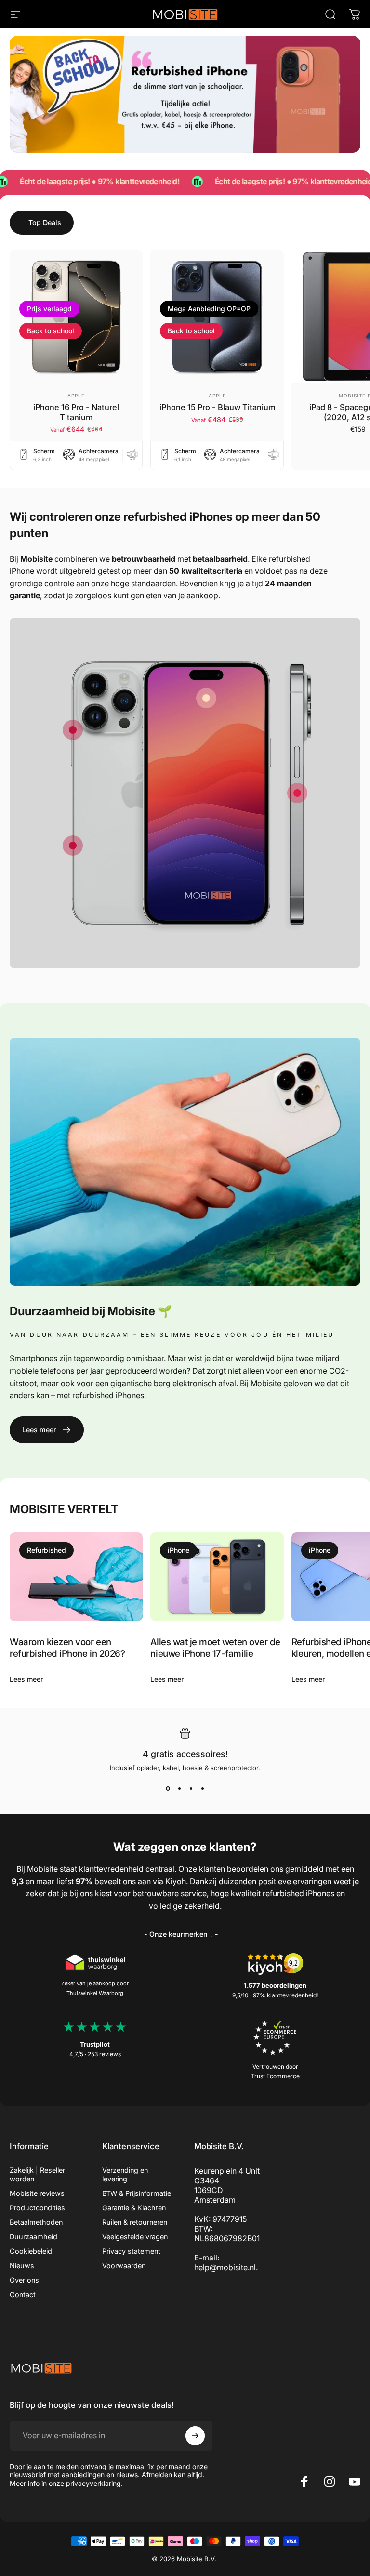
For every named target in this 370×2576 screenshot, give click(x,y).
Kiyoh (176, 1881)
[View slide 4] (202, 1789)
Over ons (24, 2280)
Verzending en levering (125, 2174)
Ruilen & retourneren (135, 2222)
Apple (76, 396)
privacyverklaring (93, 2483)
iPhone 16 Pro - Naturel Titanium (76, 412)
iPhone (178, 1550)
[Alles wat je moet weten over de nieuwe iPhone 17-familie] (217, 1577)
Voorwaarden (124, 2266)
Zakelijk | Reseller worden (37, 2174)
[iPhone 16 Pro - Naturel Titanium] (76, 317)
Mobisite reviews (37, 2193)
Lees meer (26, 1679)
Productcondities (37, 2208)
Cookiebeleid (31, 2251)
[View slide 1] (168, 1789)
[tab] (42, 223)
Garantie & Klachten (134, 2208)
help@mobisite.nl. (226, 2267)
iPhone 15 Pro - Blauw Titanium (217, 407)
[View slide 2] (179, 1789)
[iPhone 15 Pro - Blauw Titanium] (217, 317)
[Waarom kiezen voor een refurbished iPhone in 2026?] (76, 1577)
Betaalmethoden (36, 2222)
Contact (23, 2294)
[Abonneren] (195, 2436)
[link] (206, 698)
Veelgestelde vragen (135, 2237)
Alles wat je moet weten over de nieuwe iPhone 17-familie (215, 1648)
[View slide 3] (191, 1789)
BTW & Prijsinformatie (137, 2193)
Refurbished (46, 1550)
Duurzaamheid (33, 2237)
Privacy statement (131, 2251)
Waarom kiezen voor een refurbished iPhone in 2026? (67, 1648)
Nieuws (22, 2266)
